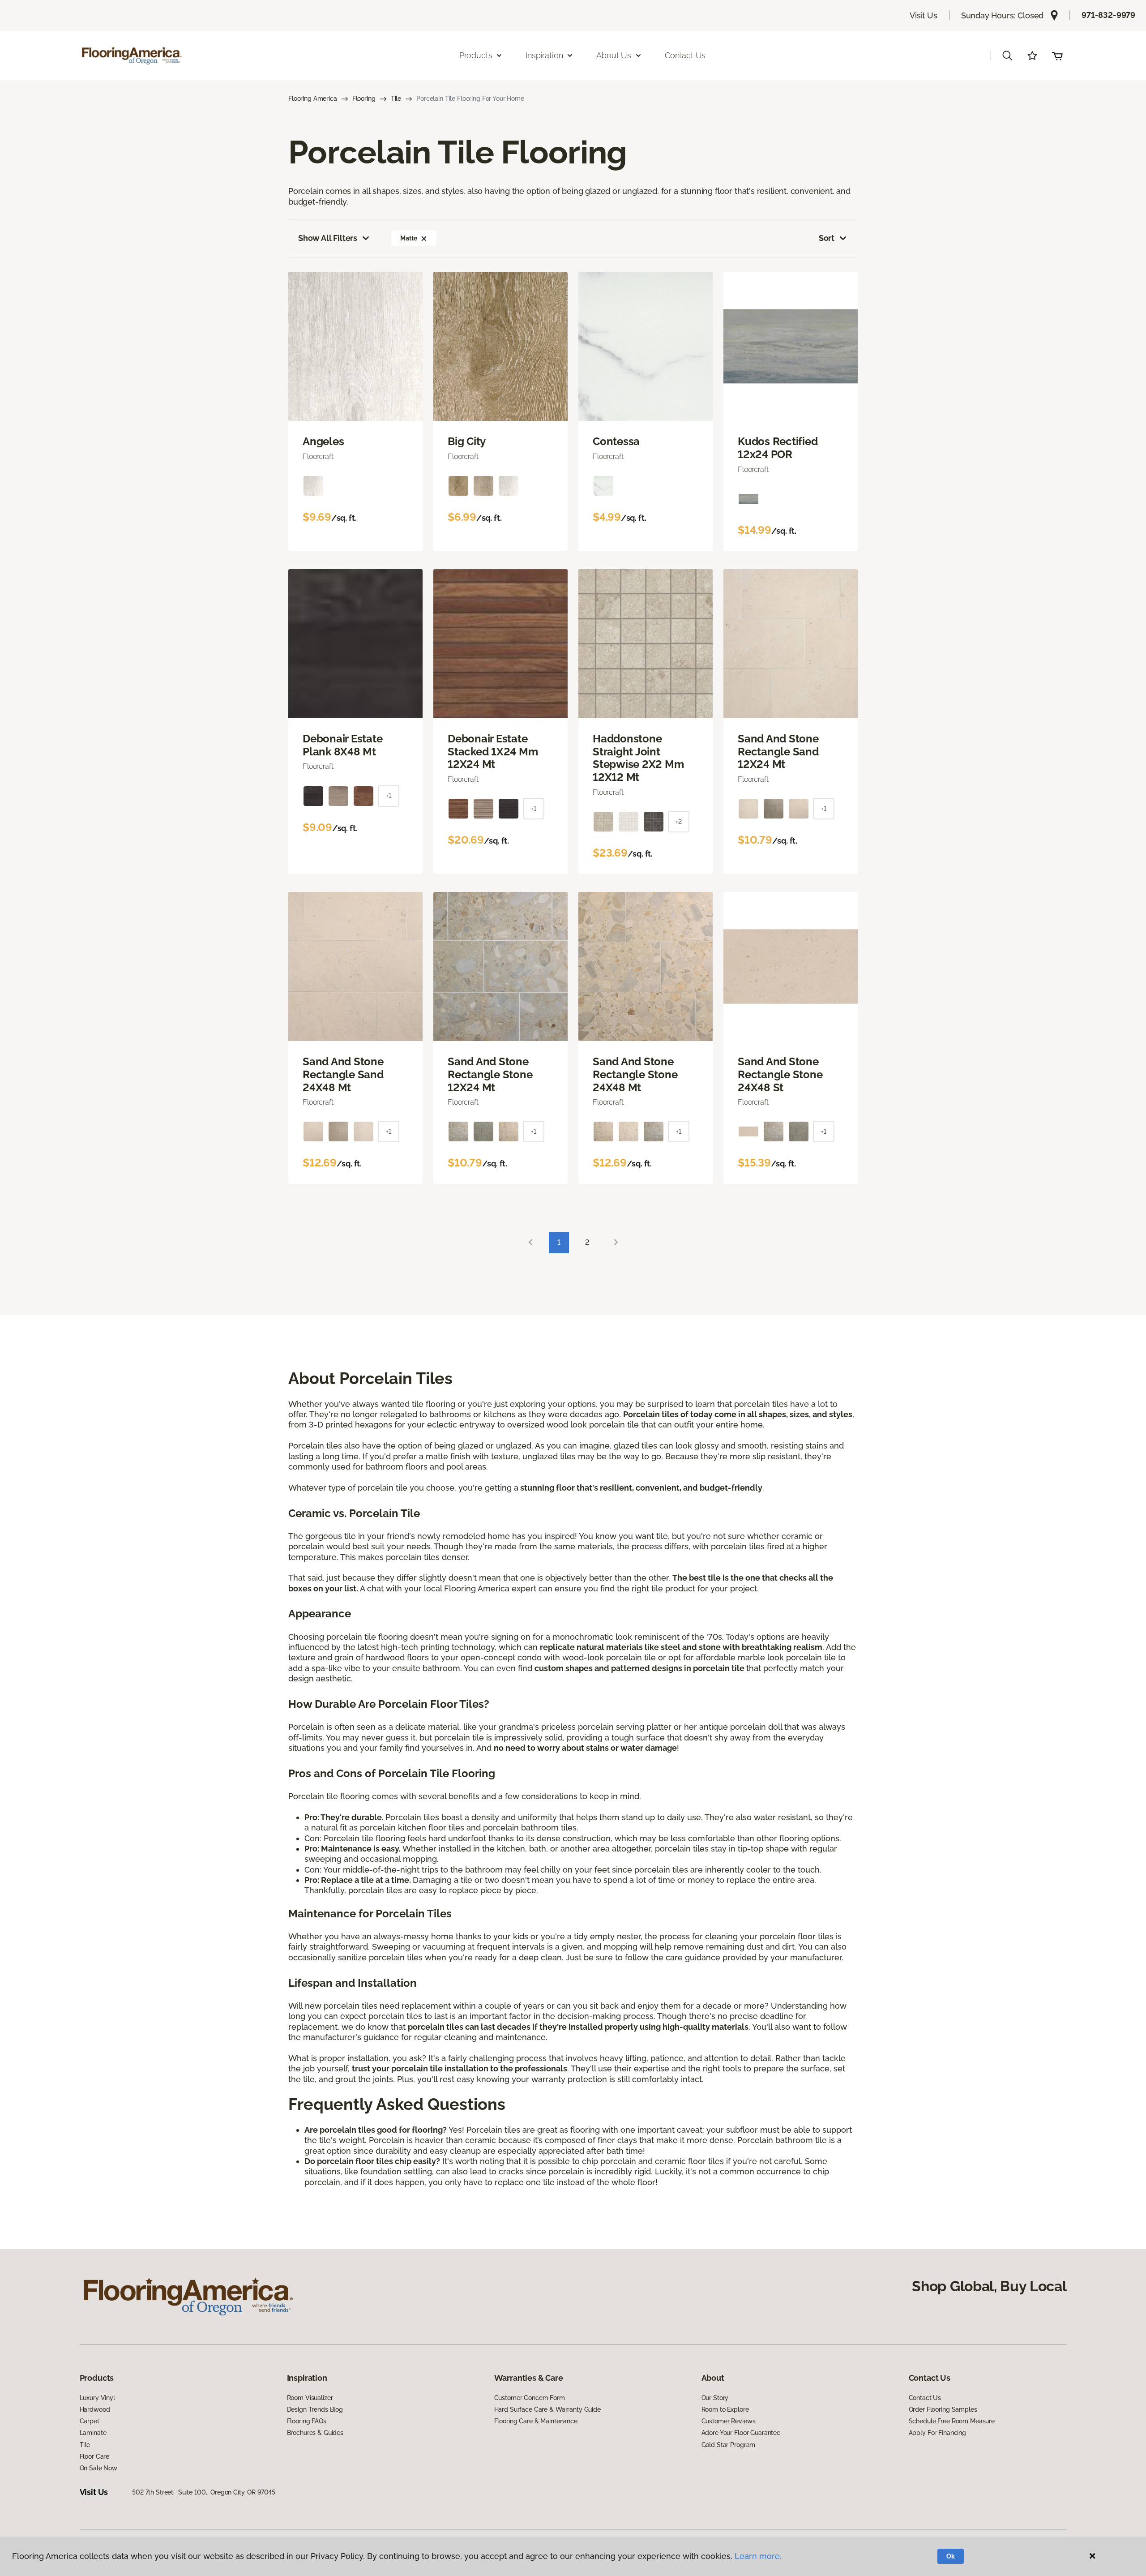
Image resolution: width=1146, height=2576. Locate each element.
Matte (408, 238)
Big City (467, 441)
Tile (396, 99)
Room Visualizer (310, 2398)
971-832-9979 (1108, 15)
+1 (389, 796)
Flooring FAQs (307, 2421)
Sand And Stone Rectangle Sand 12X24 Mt (778, 752)
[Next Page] (616, 1243)
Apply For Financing (937, 2433)
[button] (1007, 56)
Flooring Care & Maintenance (536, 2421)
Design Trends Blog (315, 2409)
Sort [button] (827, 238)
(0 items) (1057, 56)
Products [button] (476, 55)
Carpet (90, 2421)
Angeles (323, 441)
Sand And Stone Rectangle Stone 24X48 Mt (635, 1075)
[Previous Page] (530, 1243)
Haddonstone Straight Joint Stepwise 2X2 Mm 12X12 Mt (638, 758)
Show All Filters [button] (328, 238)
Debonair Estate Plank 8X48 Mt (342, 745)
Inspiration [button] (544, 55)
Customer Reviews (729, 2421)
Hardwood (95, 2409)
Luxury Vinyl (97, 2398)
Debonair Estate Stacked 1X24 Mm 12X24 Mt (493, 752)
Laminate (93, 2433)
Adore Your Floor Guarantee (741, 2433)
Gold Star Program (729, 2445)
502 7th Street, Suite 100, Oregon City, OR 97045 (204, 2492)
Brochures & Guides (315, 2433)
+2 (679, 822)
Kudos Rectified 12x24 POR (778, 448)
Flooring (364, 99)
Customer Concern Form (530, 2398)
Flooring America (313, 99)
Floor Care (95, 2456)
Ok (951, 2556)
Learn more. (758, 2556)
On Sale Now (98, 2468)
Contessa (616, 441)
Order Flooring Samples (943, 2409)
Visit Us (924, 15)
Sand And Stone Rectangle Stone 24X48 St (780, 1075)
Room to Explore (725, 2409)
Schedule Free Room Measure (952, 2421)
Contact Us (685, 55)
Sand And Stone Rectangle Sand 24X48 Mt (343, 1075)
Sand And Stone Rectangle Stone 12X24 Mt (490, 1075)
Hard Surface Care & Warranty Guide (547, 2409)
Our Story (715, 2398)
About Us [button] (614, 55)
